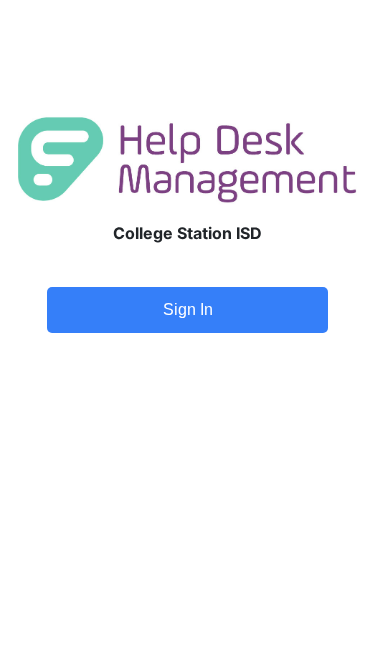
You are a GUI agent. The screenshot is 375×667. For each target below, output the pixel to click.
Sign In (188, 309)
